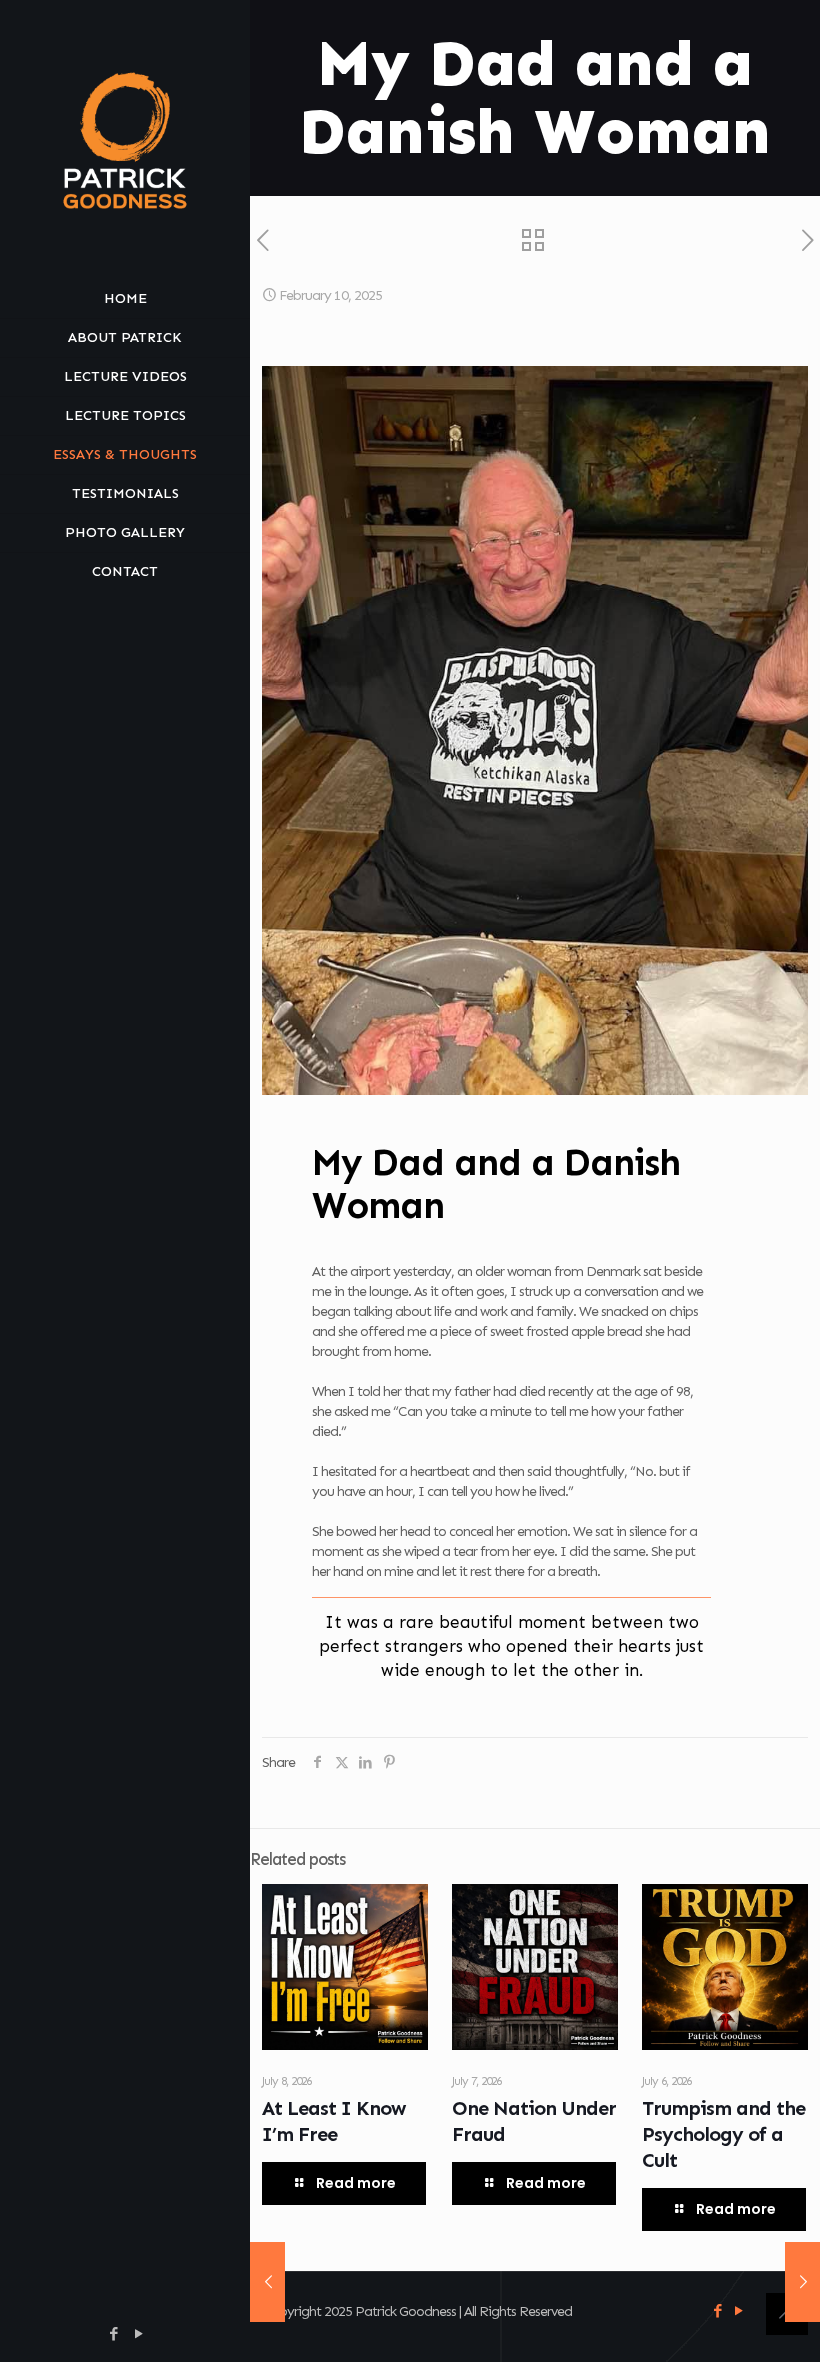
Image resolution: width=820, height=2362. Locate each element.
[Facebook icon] (113, 2334)
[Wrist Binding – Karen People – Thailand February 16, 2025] (802, 2282)
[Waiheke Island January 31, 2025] (267, 2282)
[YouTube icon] (138, 2334)
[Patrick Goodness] (125, 140)
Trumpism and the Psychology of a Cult (723, 2134)
